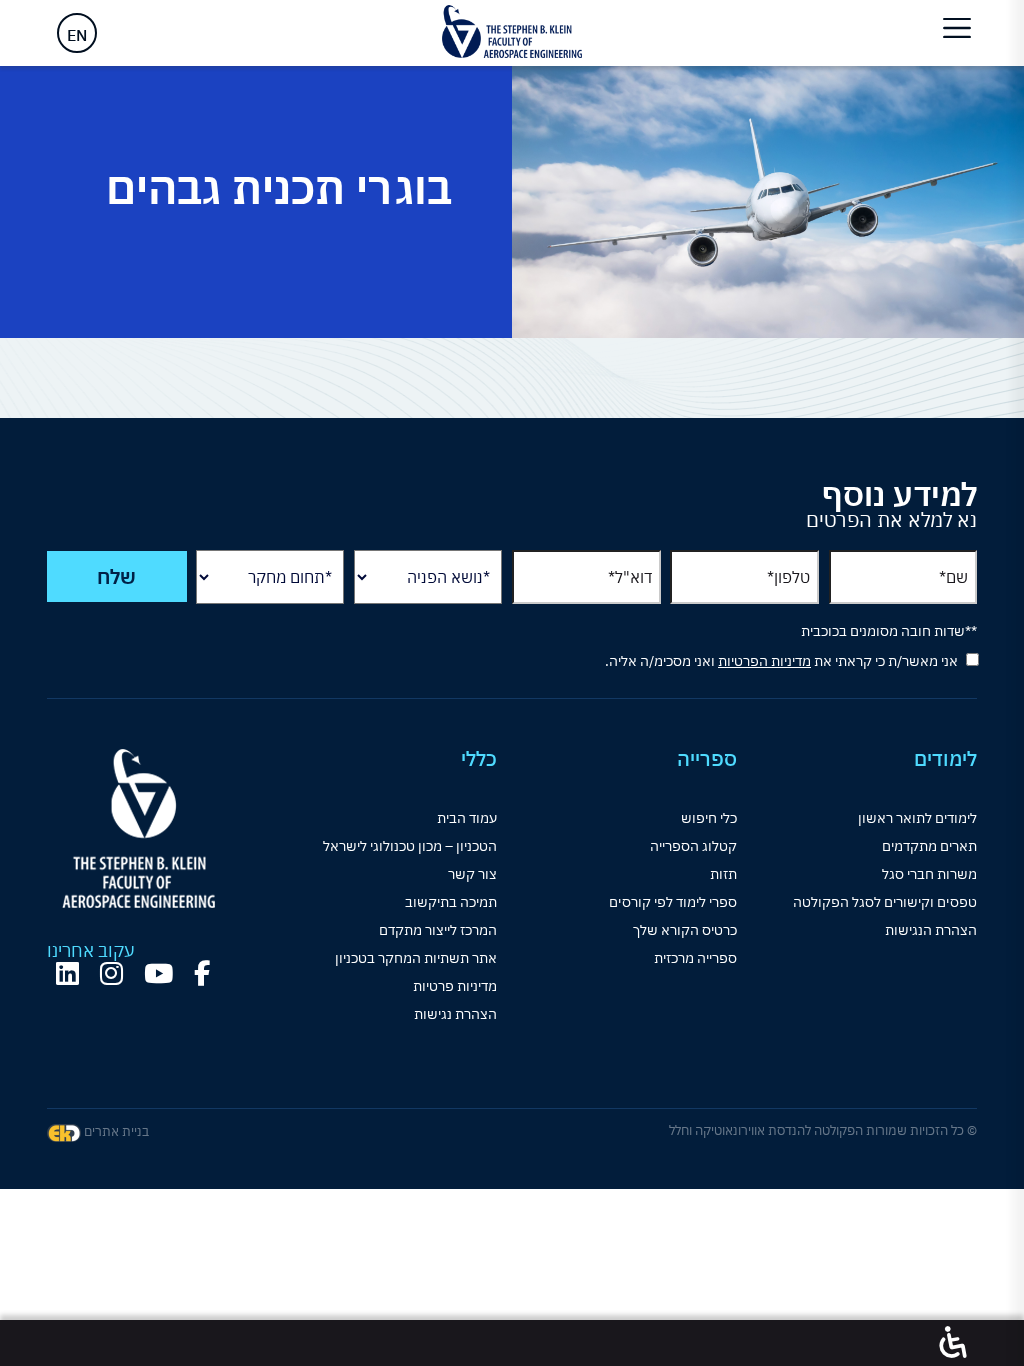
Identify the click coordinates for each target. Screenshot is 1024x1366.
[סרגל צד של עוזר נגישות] (953, 1343)
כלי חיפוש (709, 818)
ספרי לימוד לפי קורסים (673, 902)
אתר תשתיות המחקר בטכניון (416, 958)
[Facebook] (202, 973)
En (77, 35)
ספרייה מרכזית (695, 958)
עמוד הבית (467, 818)
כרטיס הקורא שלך (685, 930)
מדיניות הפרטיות (764, 661)
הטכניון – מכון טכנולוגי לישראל (410, 846)
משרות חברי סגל (929, 874)
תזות (723, 874)
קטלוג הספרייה (693, 846)
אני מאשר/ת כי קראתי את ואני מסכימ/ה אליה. (781, 661)
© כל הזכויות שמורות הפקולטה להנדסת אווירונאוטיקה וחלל (823, 1130)
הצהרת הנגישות (931, 930)
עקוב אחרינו (91, 950)
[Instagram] (111, 973)
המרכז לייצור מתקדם (438, 930)
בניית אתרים (115, 1131)
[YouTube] (158, 973)
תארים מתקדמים (929, 846)
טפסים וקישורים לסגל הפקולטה (885, 902)
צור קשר (472, 874)
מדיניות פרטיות (455, 986)
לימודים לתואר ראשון (917, 818)
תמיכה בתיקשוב (451, 902)
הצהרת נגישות (455, 1014)
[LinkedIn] (67, 973)
